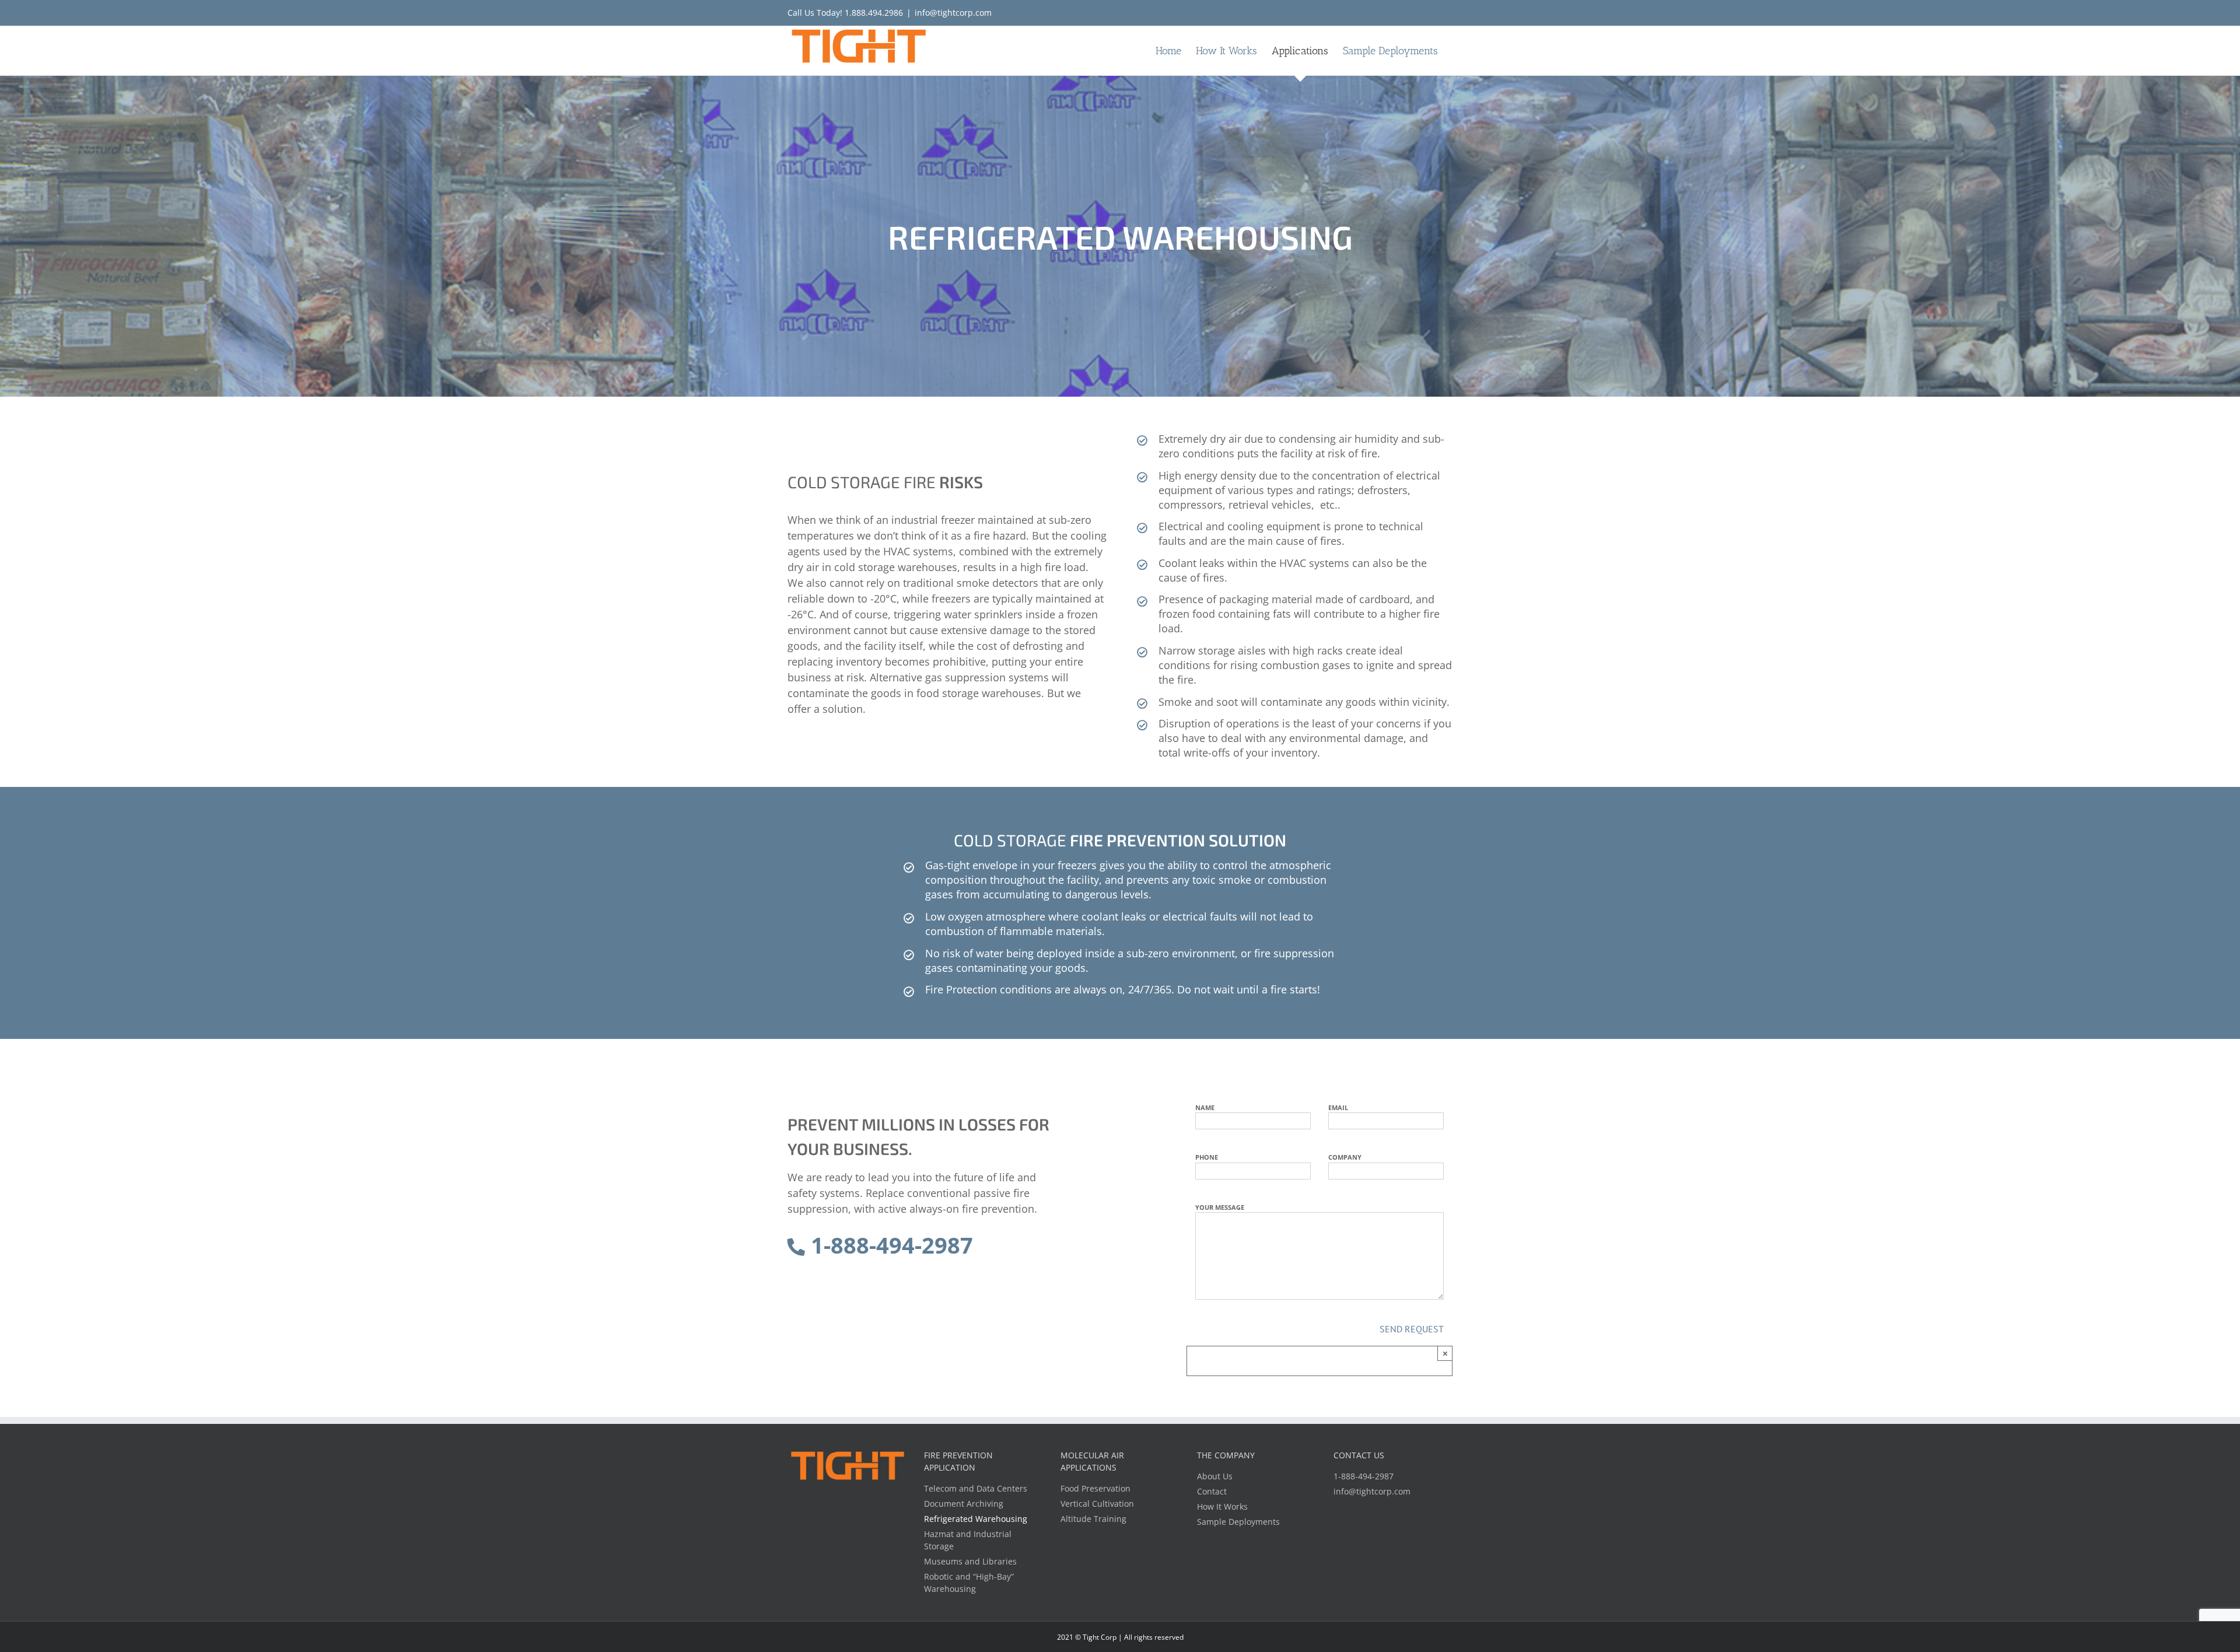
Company (1345, 1157)
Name (1205, 1107)
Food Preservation (1095, 1488)
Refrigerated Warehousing (976, 1519)
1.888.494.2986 (874, 13)
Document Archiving (964, 1504)
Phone (1207, 1157)
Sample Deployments (1238, 1522)
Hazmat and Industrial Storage (968, 1540)
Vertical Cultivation (1097, 1504)
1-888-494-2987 (889, 1245)
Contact (1212, 1491)
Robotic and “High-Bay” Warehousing (969, 1583)
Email (1338, 1107)
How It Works (1222, 1506)
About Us (1215, 1476)
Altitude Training (1093, 1519)
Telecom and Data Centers (976, 1488)
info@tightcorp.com (953, 13)
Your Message (1220, 1207)
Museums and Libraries (970, 1561)
